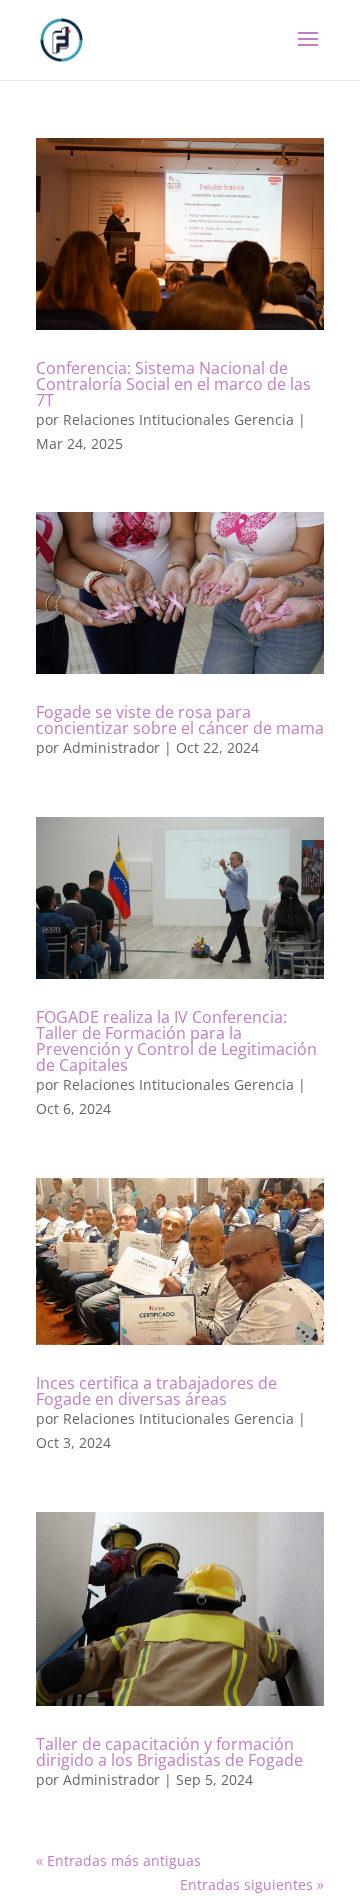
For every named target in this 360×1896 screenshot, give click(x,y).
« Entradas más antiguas (118, 1860)
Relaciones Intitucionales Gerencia (178, 419)
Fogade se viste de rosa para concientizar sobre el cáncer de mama (180, 720)
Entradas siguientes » (252, 1884)
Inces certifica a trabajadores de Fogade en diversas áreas (156, 1391)
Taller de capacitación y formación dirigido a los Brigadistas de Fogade (169, 1752)
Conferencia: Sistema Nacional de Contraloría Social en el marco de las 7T (173, 384)
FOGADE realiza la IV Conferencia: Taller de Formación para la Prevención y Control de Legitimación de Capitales (176, 1041)
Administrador (111, 747)
